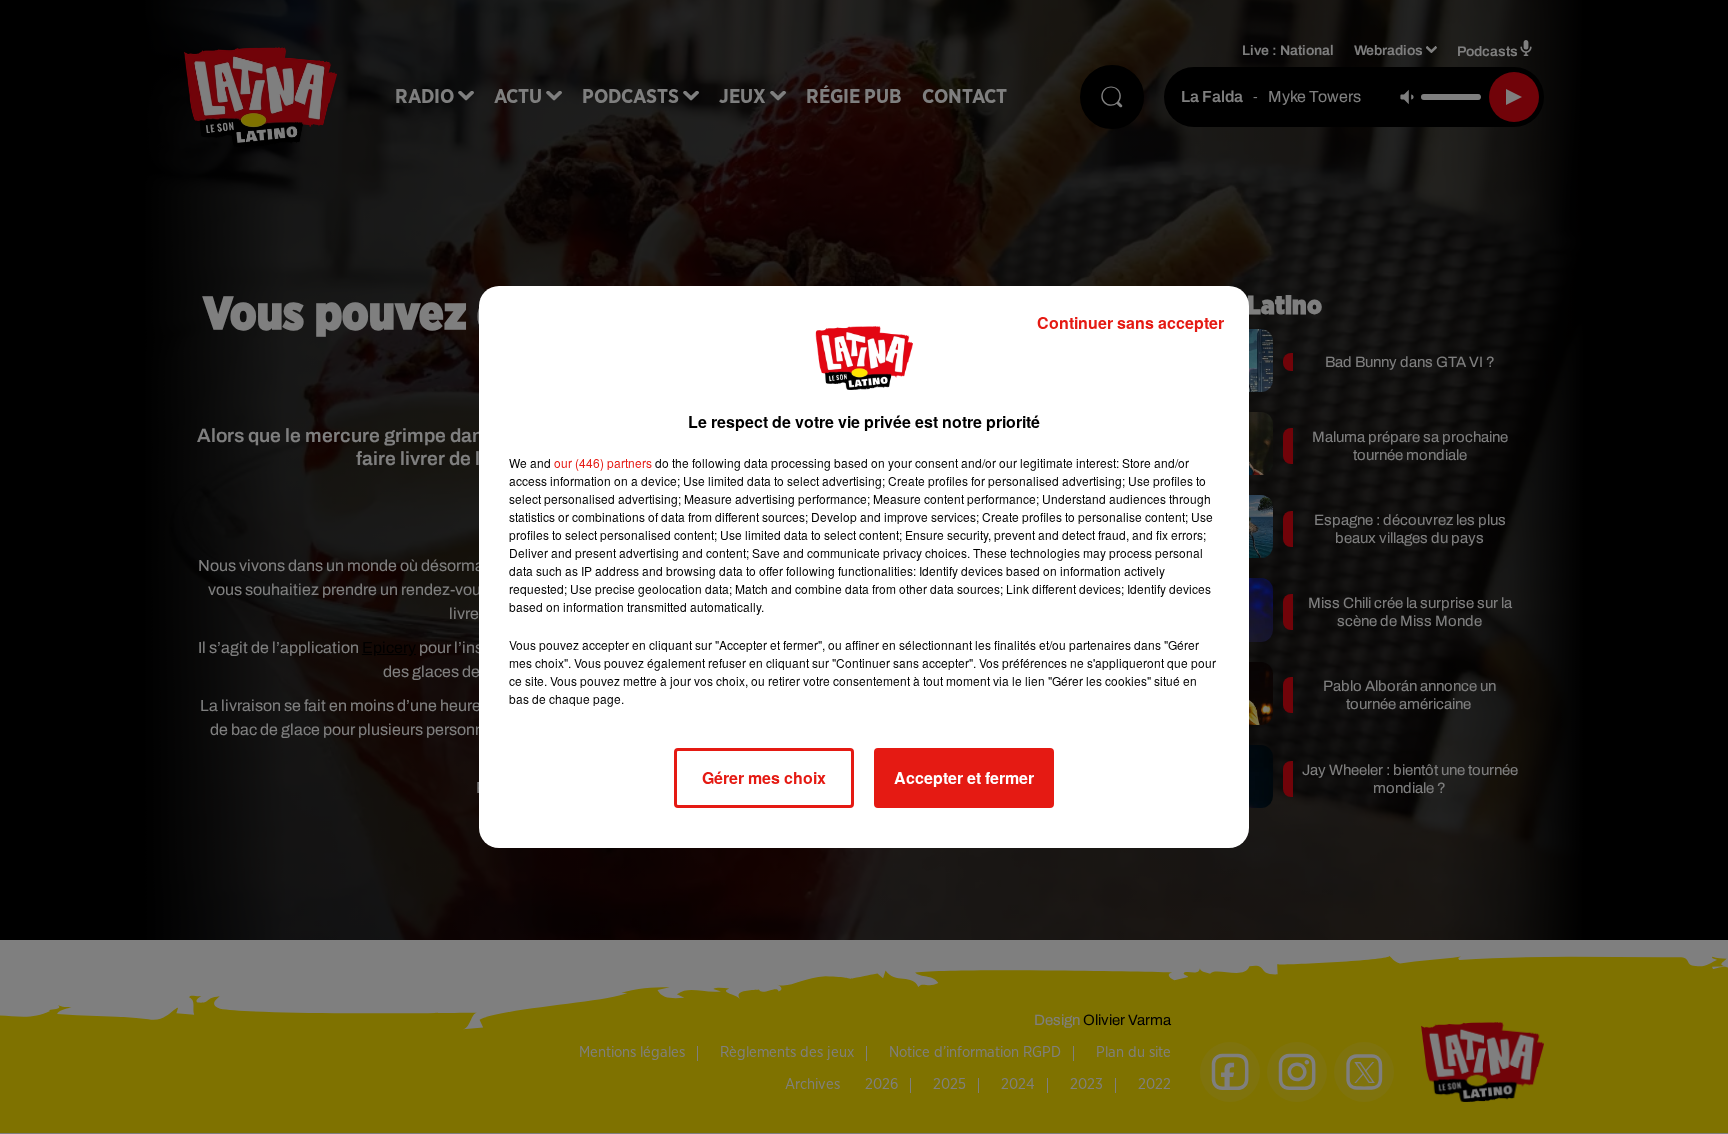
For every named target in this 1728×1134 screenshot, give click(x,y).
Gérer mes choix (764, 777)
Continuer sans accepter (1130, 322)
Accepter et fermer (964, 777)
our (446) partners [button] (603, 462)
